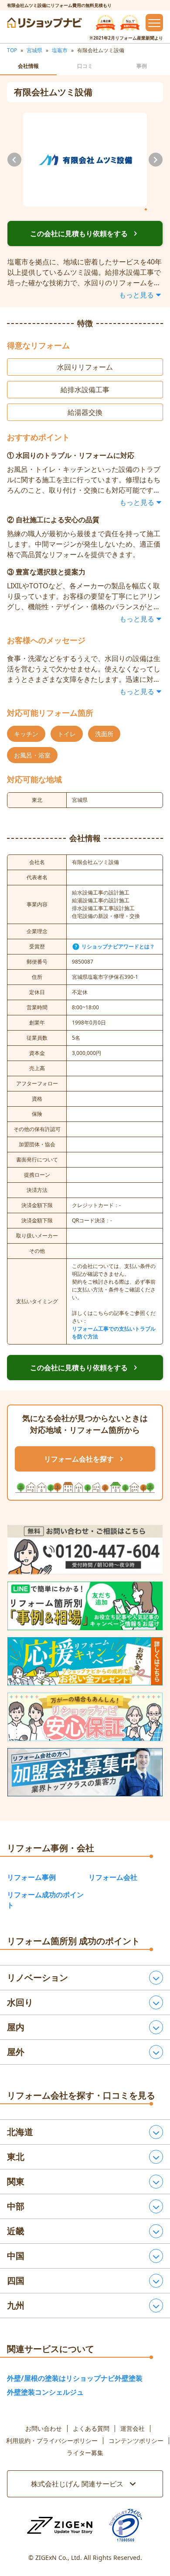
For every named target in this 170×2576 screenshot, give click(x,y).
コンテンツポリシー (136, 2441)
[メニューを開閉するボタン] (154, 23)
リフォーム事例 (31, 1877)
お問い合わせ (44, 2429)
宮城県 (34, 50)
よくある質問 (91, 2429)
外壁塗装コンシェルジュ (45, 2392)
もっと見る (136, 295)
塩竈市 (60, 50)
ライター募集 (85, 2453)
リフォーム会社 (113, 1877)
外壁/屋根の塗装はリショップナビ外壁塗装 (75, 2378)
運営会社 (133, 2429)
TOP (12, 50)
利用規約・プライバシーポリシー (52, 2441)
